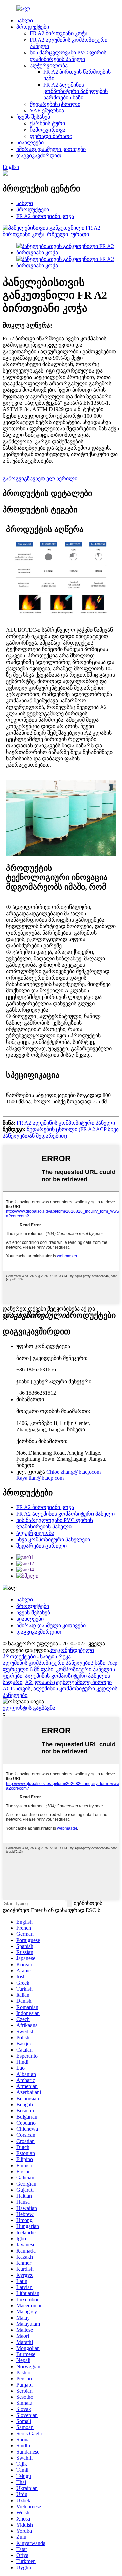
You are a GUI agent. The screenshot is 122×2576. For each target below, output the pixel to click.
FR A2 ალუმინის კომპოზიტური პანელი (66, 1123)
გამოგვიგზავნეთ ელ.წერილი (40, 479)
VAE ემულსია (47, 110)
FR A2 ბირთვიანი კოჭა (59, 33)
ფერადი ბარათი (51, 136)
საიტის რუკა (55, 1656)
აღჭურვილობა (49, 65)
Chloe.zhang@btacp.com (74, 1472)
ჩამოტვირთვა (48, 130)
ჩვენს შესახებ (33, 117)
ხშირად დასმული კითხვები (51, 149)
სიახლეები (30, 143)
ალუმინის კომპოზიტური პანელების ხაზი (54, 1663)
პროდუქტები (33, 27)
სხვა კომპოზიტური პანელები (53, 1539)
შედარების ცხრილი (55, 104)
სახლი (25, 20)
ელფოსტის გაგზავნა (29, 1708)
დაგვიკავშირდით (39, 155)
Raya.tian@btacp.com (40, 1478)
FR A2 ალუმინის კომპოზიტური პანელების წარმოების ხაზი (76, 91)
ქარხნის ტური (47, 123)
